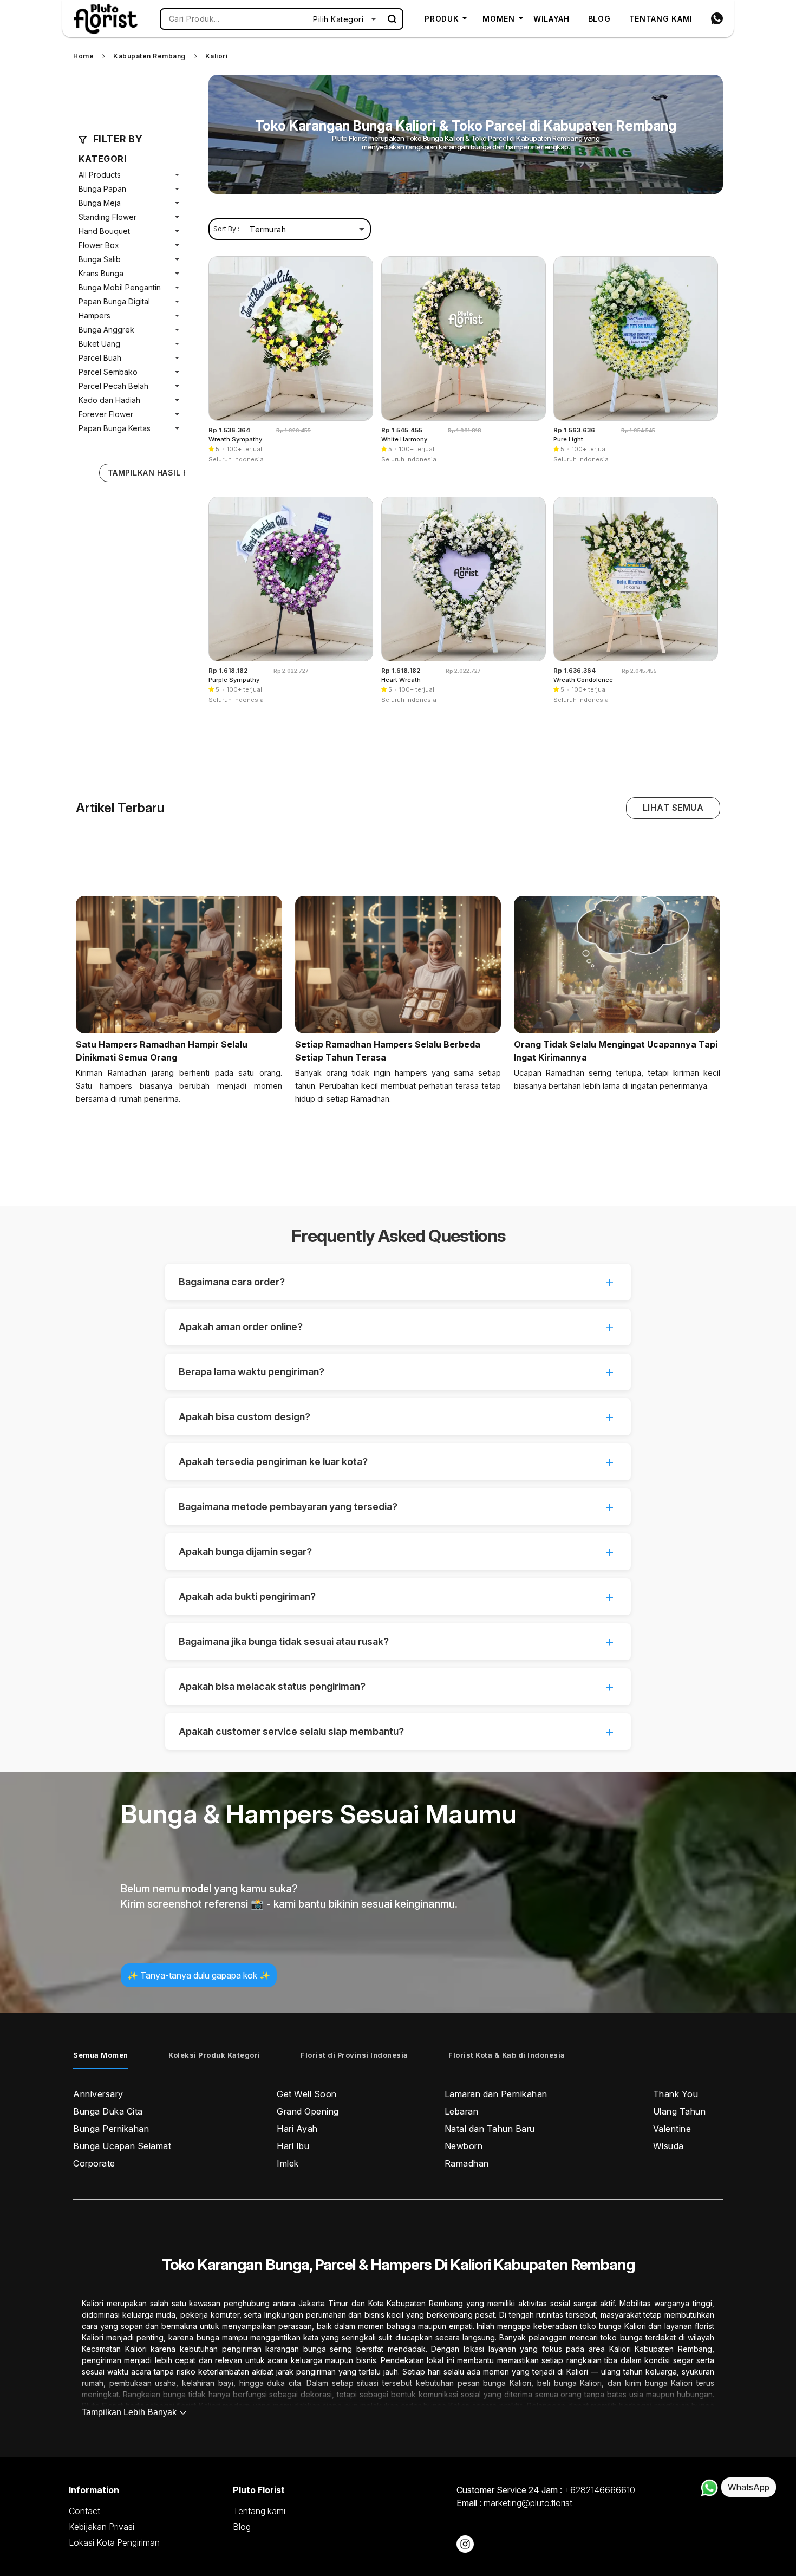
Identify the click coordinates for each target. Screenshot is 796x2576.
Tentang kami (259, 2511)
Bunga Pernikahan (111, 2129)
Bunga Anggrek (106, 330)
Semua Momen (101, 2055)
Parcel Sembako (108, 372)
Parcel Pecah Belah (113, 386)
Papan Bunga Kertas (115, 428)
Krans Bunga (101, 273)
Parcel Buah (100, 358)
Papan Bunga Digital (114, 301)
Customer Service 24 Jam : (546, 2490)
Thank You (676, 2094)
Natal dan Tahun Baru (490, 2129)
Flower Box (99, 245)
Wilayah (552, 19)
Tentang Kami (661, 19)
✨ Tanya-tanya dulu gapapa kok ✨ (199, 1975)
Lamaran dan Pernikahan (496, 2094)
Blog (599, 19)
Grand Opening (308, 2111)
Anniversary (98, 2094)
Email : (514, 2503)
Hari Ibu (293, 2146)
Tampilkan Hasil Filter (159, 473)
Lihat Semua (673, 808)
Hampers (94, 316)
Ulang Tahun (680, 2111)
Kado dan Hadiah (109, 400)
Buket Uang (99, 344)
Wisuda (668, 2146)
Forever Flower (106, 414)
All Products (100, 175)
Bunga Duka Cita (108, 2111)
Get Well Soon (307, 2094)
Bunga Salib (100, 259)
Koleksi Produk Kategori (214, 2055)
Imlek (288, 2163)
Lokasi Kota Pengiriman (114, 2542)
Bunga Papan (102, 189)
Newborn (464, 2146)
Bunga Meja (100, 203)
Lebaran (462, 2111)
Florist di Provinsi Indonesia (354, 2055)
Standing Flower (107, 217)
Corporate (94, 2163)
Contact (84, 2511)
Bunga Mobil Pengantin (120, 287)
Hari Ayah (297, 2129)
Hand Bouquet (104, 231)
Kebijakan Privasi (102, 2527)
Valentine (672, 2129)
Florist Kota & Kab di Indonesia (507, 2055)
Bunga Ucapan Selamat (122, 2146)
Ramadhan (467, 2163)
